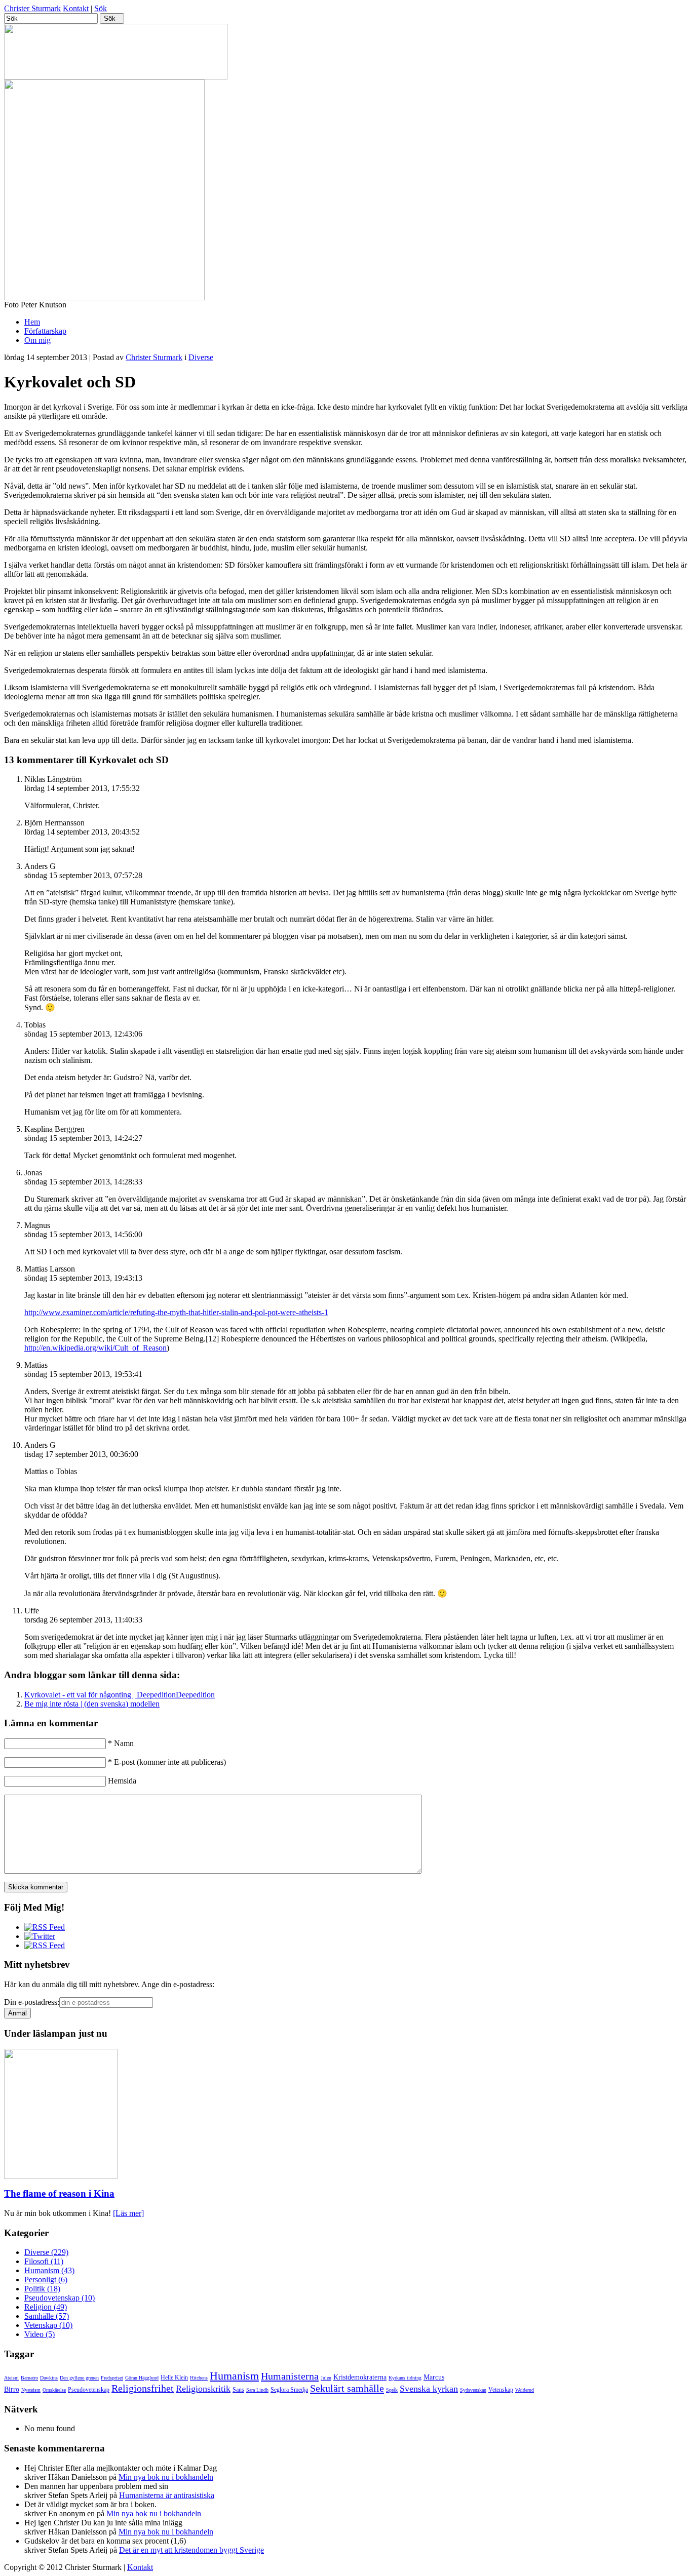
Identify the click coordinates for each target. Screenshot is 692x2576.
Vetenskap (501, 2390)
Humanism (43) (49, 2270)
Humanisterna (290, 2376)
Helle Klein (174, 2377)
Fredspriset (112, 2378)
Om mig (37, 340)
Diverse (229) (46, 2252)
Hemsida (122, 1781)
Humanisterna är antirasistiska (167, 2495)
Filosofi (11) (44, 2261)
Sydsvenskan (473, 2390)
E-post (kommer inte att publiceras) (167, 1762)
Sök (101, 8)
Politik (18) (42, 2289)
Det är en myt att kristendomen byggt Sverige (191, 2550)
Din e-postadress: (32, 2002)
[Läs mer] (128, 2213)
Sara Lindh (257, 2390)
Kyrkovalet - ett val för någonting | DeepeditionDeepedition (120, 1695)
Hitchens (199, 2378)
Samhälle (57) (47, 2316)
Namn (121, 1743)
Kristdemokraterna (360, 2377)
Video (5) (40, 2334)
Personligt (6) (46, 2280)
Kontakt (76, 8)
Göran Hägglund (142, 2378)
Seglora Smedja (289, 2390)
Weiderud (525, 2390)
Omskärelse (54, 2390)
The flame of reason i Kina (59, 2193)
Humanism (234, 2376)
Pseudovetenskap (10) (60, 2298)
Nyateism (31, 2390)
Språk (392, 2390)
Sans (238, 2390)
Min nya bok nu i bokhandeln (166, 2477)
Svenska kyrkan (429, 2389)
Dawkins (49, 2378)
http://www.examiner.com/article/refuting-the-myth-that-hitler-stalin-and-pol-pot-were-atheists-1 (176, 1312)
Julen (326, 2378)
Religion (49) (46, 2307)
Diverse (201, 357)
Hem (32, 322)
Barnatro (29, 2378)
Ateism (11, 2378)
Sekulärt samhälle (347, 2388)
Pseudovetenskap (89, 2390)
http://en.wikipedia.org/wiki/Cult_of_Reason (95, 1348)
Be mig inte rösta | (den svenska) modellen (92, 1704)
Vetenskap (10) (48, 2325)
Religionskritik (203, 2389)
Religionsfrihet (143, 2388)
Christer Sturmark (32, 8)
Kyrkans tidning (405, 2378)
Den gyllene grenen (79, 2378)
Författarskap (45, 331)
